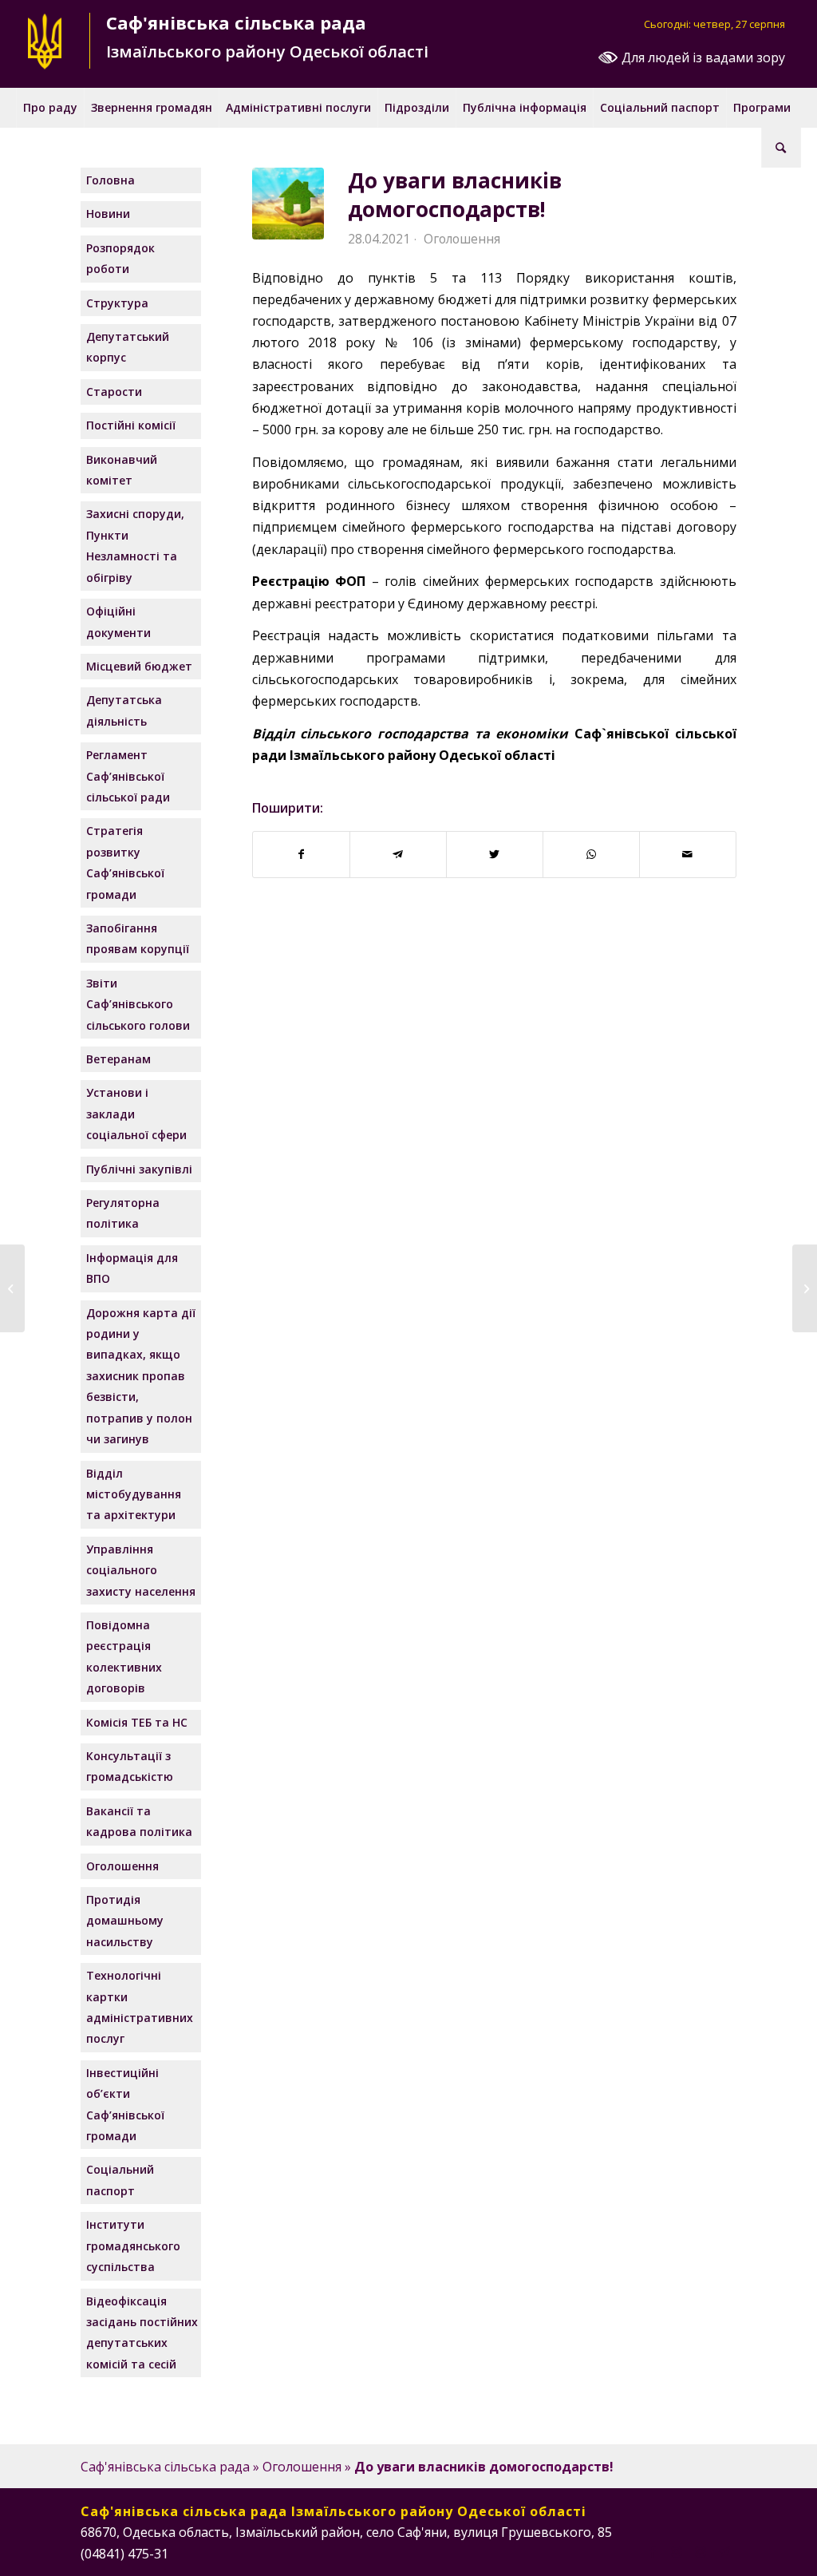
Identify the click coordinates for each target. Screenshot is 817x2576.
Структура (117, 303)
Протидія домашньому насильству (125, 1921)
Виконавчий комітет (122, 470)
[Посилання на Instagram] (677, 2551)
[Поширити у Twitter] (495, 854)
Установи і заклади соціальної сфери (136, 1114)
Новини (108, 214)
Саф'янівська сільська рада (165, 2467)
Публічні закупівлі (139, 1169)
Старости (114, 392)
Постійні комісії (131, 425)
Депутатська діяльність (124, 710)
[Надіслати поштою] (688, 854)
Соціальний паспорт (120, 2180)
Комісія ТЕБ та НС (137, 1722)
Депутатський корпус (128, 347)
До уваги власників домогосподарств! (455, 195)
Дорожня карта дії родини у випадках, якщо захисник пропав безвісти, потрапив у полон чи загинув (141, 1376)
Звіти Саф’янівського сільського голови (138, 1004)
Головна (111, 180)
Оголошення (462, 239)
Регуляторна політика (123, 1213)
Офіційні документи (118, 621)
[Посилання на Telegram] (724, 2551)
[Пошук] (781, 148)
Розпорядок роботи (120, 258)
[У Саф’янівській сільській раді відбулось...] (805, 1288)
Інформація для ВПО (132, 1268)
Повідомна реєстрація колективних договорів (124, 1656)
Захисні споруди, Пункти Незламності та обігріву (135, 545)
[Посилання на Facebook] (653, 2551)
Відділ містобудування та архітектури (134, 1494)
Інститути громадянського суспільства (133, 2246)
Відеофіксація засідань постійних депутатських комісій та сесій (142, 2333)
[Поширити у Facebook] (301, 854)
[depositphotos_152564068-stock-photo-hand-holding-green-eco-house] (288, 204)
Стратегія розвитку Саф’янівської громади (125, 862)
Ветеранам (118, 1059)
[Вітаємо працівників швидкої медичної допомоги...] (12, 1288)
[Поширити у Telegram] (398, 854)
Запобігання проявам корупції (138, 938)
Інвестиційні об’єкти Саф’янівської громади (125, 2104)
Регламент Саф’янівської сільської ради (128, 776)
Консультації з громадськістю (130, 1766)
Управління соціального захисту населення (141, 1570)
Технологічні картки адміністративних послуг (140, 2007)
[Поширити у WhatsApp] (591, 854)
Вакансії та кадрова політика (139, 1821)
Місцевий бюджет (139, 666)
